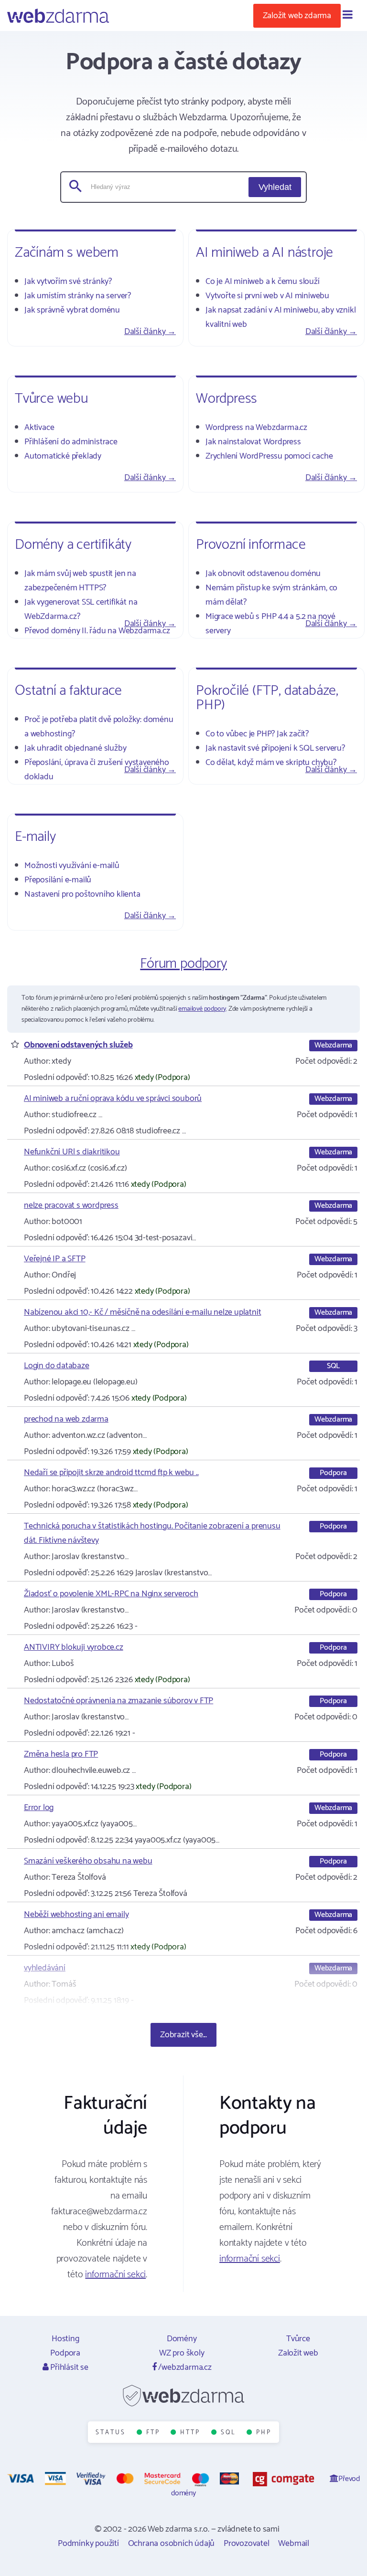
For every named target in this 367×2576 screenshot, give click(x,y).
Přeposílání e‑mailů (58, 880)
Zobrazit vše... (183, 2035)
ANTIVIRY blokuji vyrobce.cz (74, 1647)
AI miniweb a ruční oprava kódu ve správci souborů (113, 1099)
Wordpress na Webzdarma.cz (256, 428)
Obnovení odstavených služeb (78, 1045)
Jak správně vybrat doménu (72, 310)
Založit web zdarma (297, 16)
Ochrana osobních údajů (172, 2544)
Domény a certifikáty (73, 545)
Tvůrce (298, 2339)
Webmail (294, 2544)
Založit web (298, 2353)
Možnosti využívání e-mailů (72, 866)
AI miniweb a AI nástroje (264, 253)
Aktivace (39, 428)
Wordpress (227, 399)
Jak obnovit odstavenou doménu (263, 574)
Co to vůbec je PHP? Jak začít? (257, 734)
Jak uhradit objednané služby (75, 748)
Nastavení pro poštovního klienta (82, 894)
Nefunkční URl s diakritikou (72, 1152)
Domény (182, 2339)
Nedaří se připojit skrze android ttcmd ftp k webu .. (111, 1473)
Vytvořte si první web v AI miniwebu (267, 296)
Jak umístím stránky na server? (78, 296)
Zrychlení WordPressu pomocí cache (269, 456)
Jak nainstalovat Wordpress (253, 442)
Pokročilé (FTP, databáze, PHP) (267, 698)
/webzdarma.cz (184, 2367)
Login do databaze (57, 1366)
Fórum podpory (183, 964)
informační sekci (115, 2275)
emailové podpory (202, 1009)
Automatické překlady (63, 456)
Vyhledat (275, 187)
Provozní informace (251, 545)
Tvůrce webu (51, 399)
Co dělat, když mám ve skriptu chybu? (271, 763)
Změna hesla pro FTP (61, 1754)
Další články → (150, 332)
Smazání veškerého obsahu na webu (88, 1861)
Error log (39, 1808)
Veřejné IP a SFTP (55, 1259)
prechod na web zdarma (66, 1419)
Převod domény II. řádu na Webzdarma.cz (97, 631)
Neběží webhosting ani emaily (76, 1915)
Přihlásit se (68, 2367)
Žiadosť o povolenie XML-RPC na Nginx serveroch (111, 1594)
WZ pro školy (182, 2353)
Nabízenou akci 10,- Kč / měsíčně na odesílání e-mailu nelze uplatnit (142, 1312)
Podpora (65, 2353)
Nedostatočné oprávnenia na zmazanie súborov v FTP (119, 1701)
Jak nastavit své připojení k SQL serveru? (275, 748)
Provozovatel (247, 2544)
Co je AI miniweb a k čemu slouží (263, 282)
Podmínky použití (88, 2544)
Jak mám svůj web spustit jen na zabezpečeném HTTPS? (80, 581)
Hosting (65, 2339)
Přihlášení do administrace (71, 442)
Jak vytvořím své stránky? (68, 282)
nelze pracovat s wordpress (71, 1205)
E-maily (35, 837)
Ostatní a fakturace (68, 691)
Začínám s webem (67, 253)
